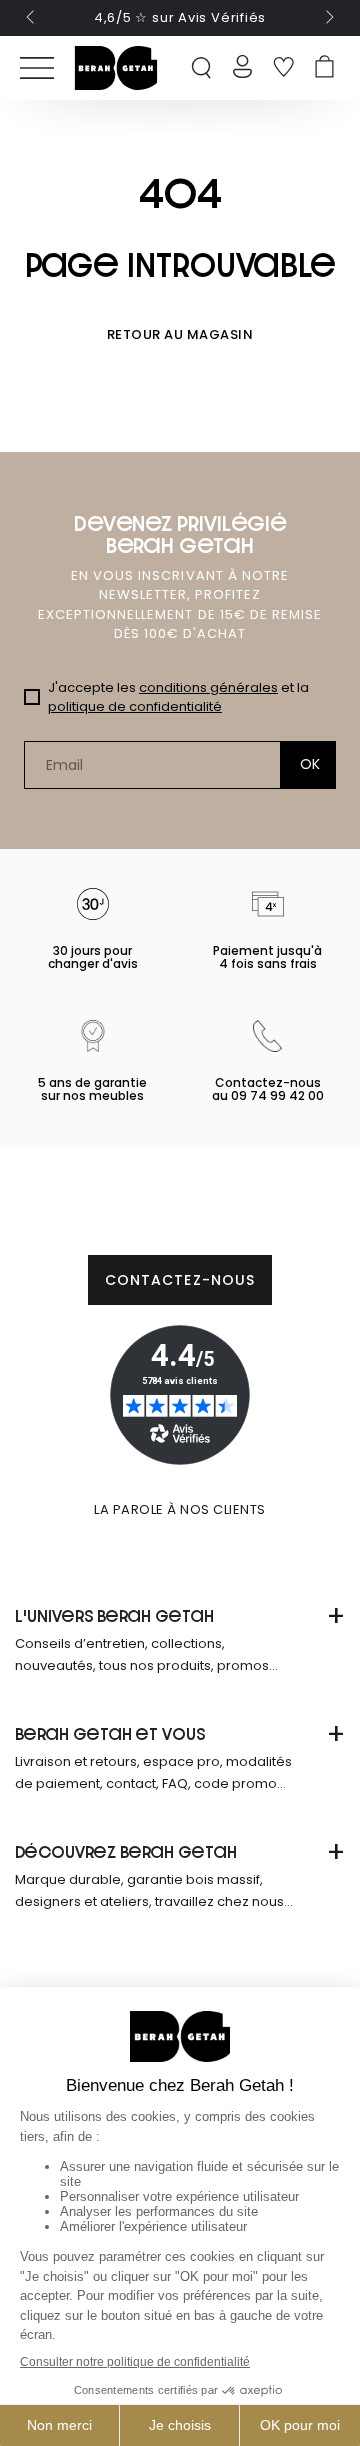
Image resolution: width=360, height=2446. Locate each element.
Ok (310, 764)
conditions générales (208, 687)
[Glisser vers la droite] (328, 18)
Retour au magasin (180, 334)
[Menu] (37, 68)
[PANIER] (324, 68)
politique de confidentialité (135, 706)
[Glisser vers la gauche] (32, 18)
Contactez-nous (180, 1280)
